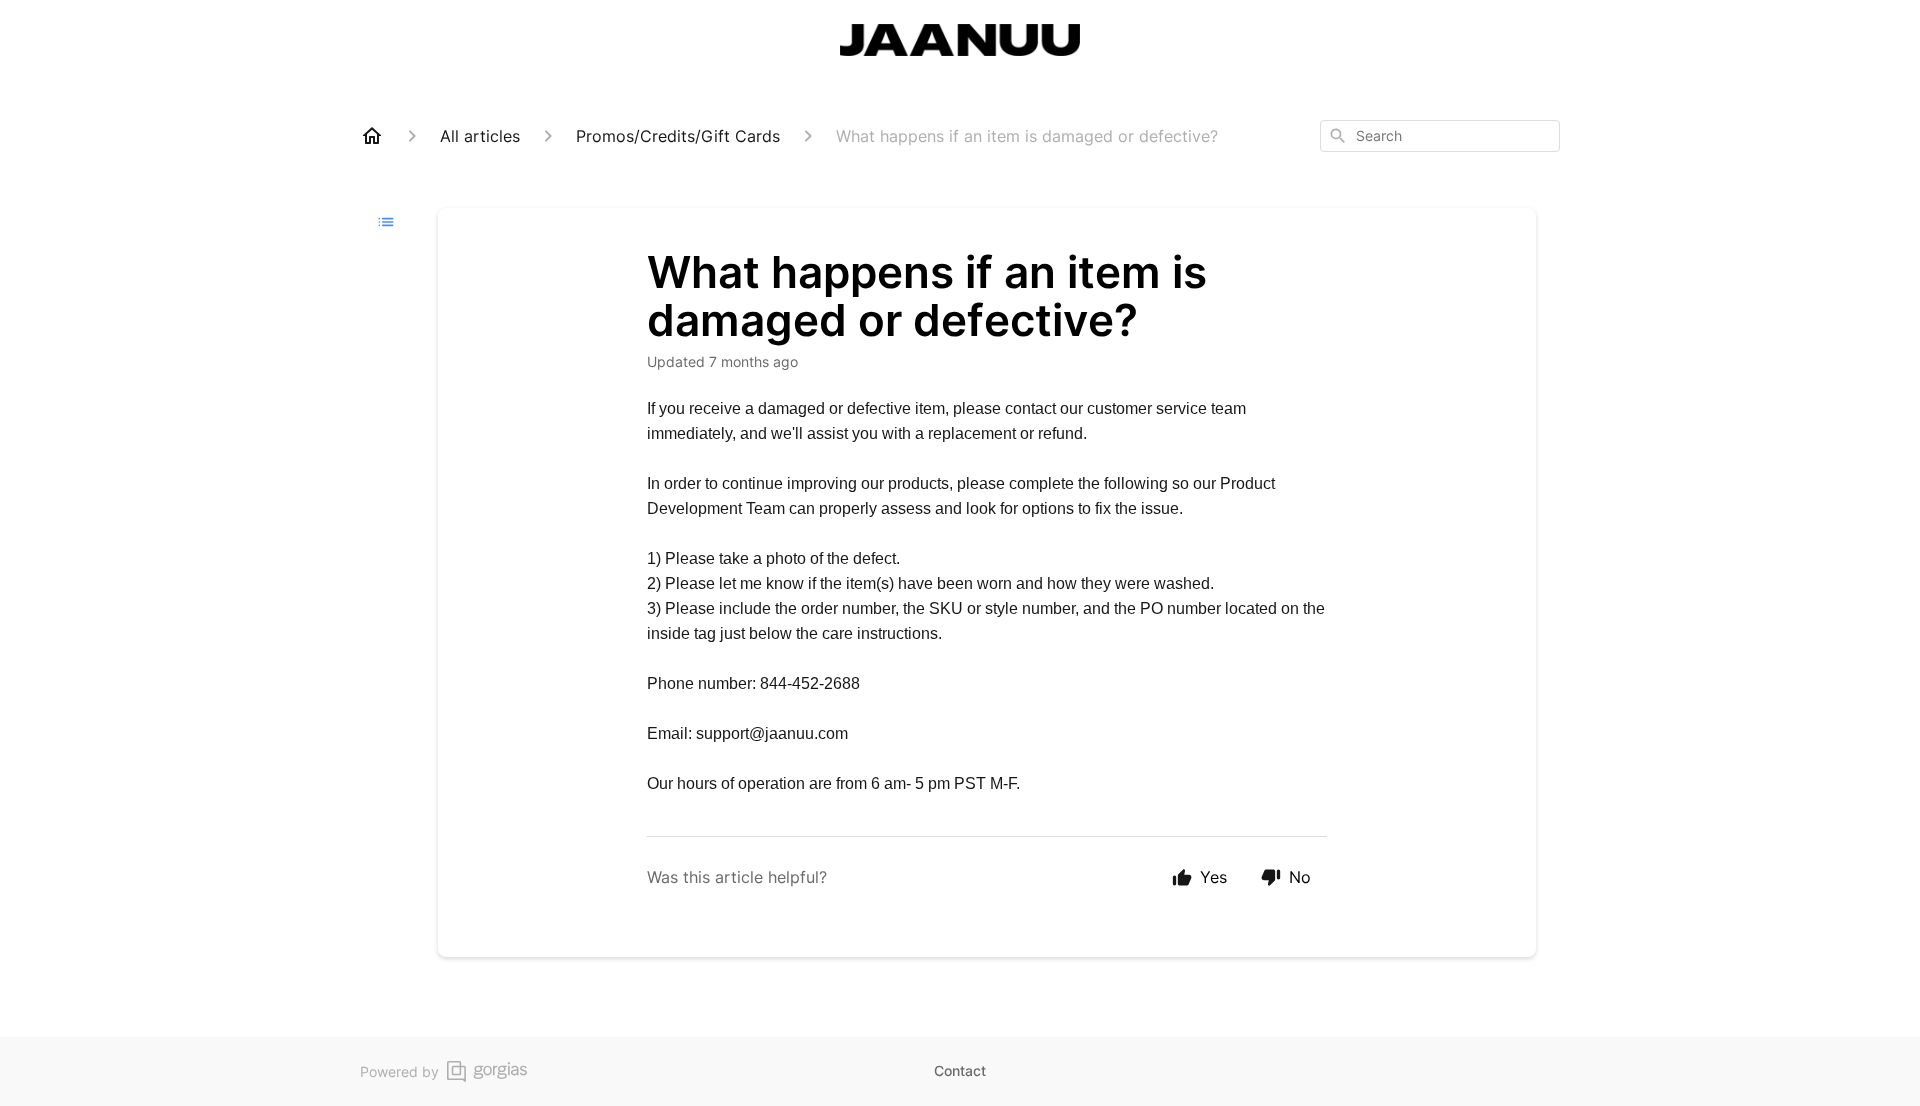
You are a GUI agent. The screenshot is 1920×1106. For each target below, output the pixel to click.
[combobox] (1440, 136)
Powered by (399, 1071)
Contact (960, 1070)
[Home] (372, 136)
